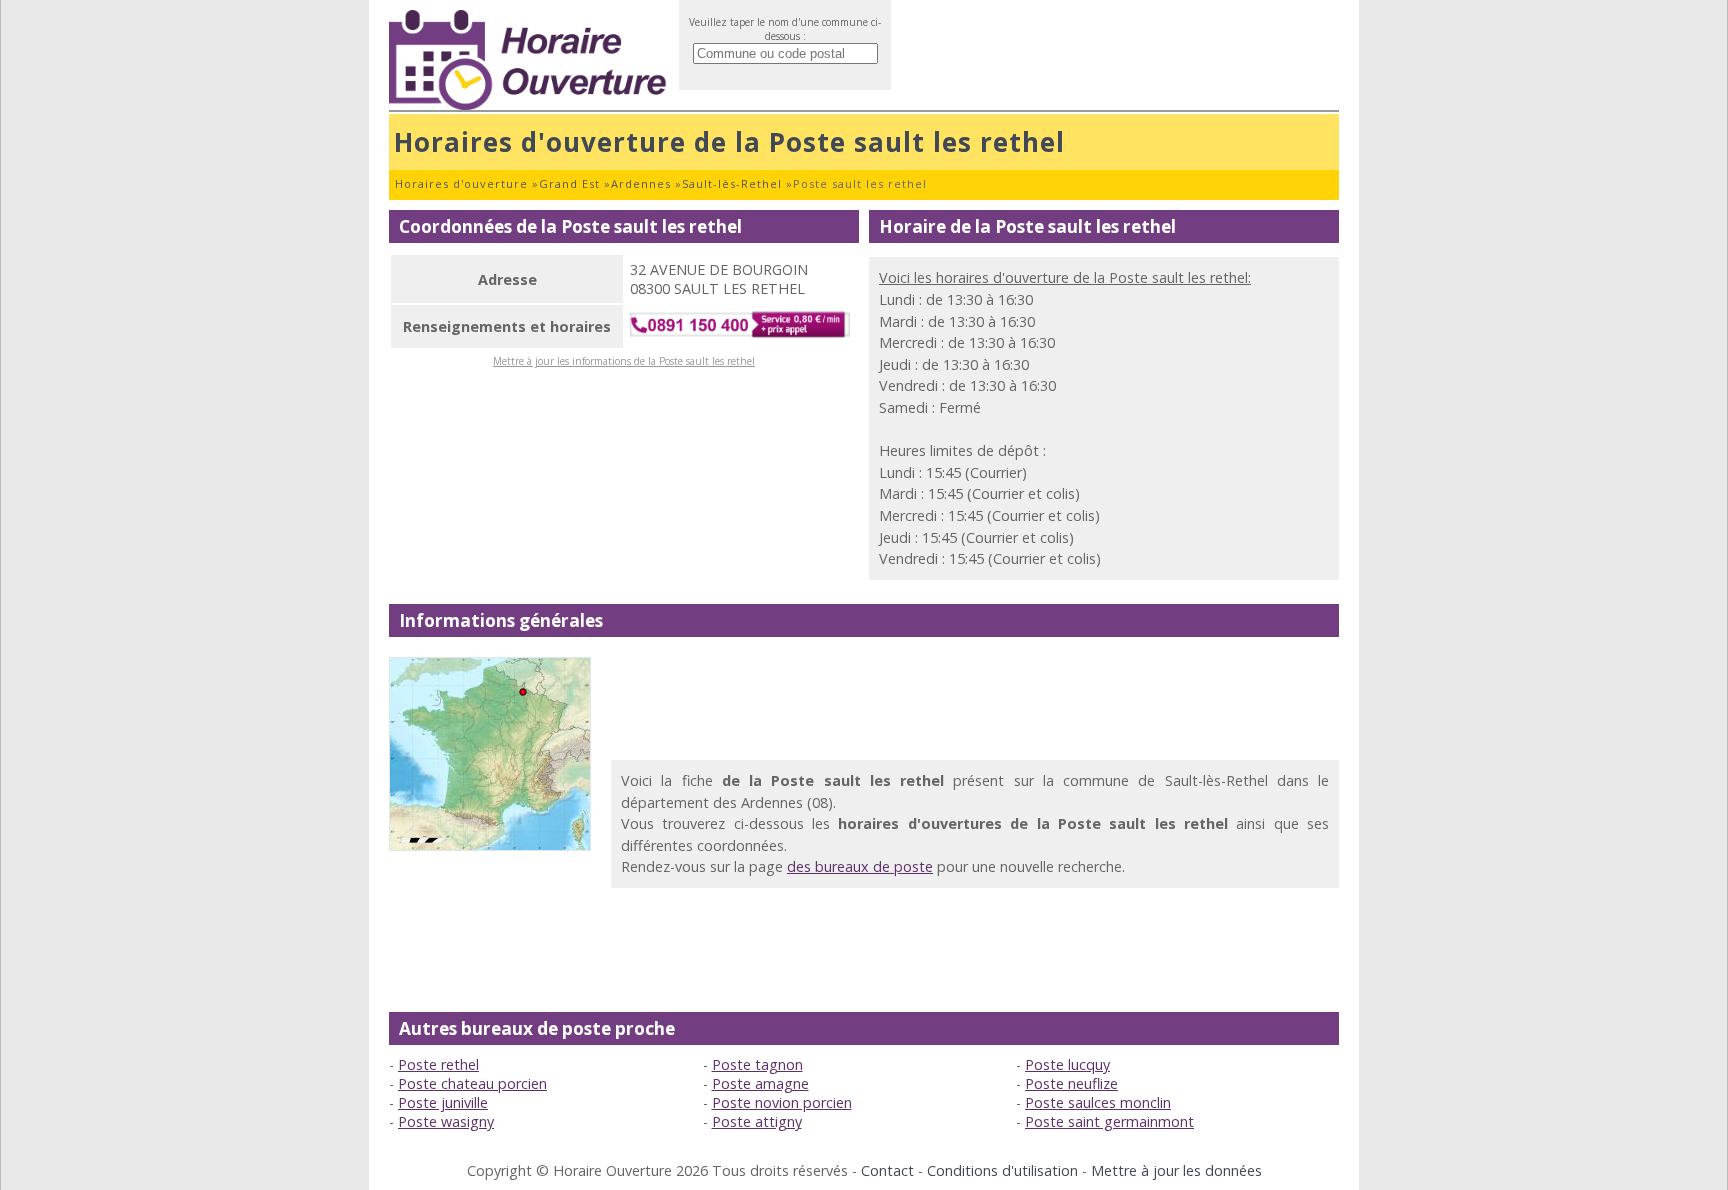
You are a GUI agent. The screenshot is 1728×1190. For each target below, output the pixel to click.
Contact (887, 1170)
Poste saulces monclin (1098, 1102)
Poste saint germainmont (1109, 1121)
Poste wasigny (446, 1121)
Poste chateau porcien (472, 1083)
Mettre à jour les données (1176, 1170)
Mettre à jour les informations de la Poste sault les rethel (624, 361)
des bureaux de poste (860, 866)
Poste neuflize (1071, 1083)
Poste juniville (443, 1102)
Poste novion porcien (782, 1102)
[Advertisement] (975, 702)
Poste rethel (438, 1064)
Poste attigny (757, 1121)
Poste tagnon (757, 1064)
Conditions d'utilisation (1002, 1170)
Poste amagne (760, 1083)
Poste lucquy (1067, 1064)
